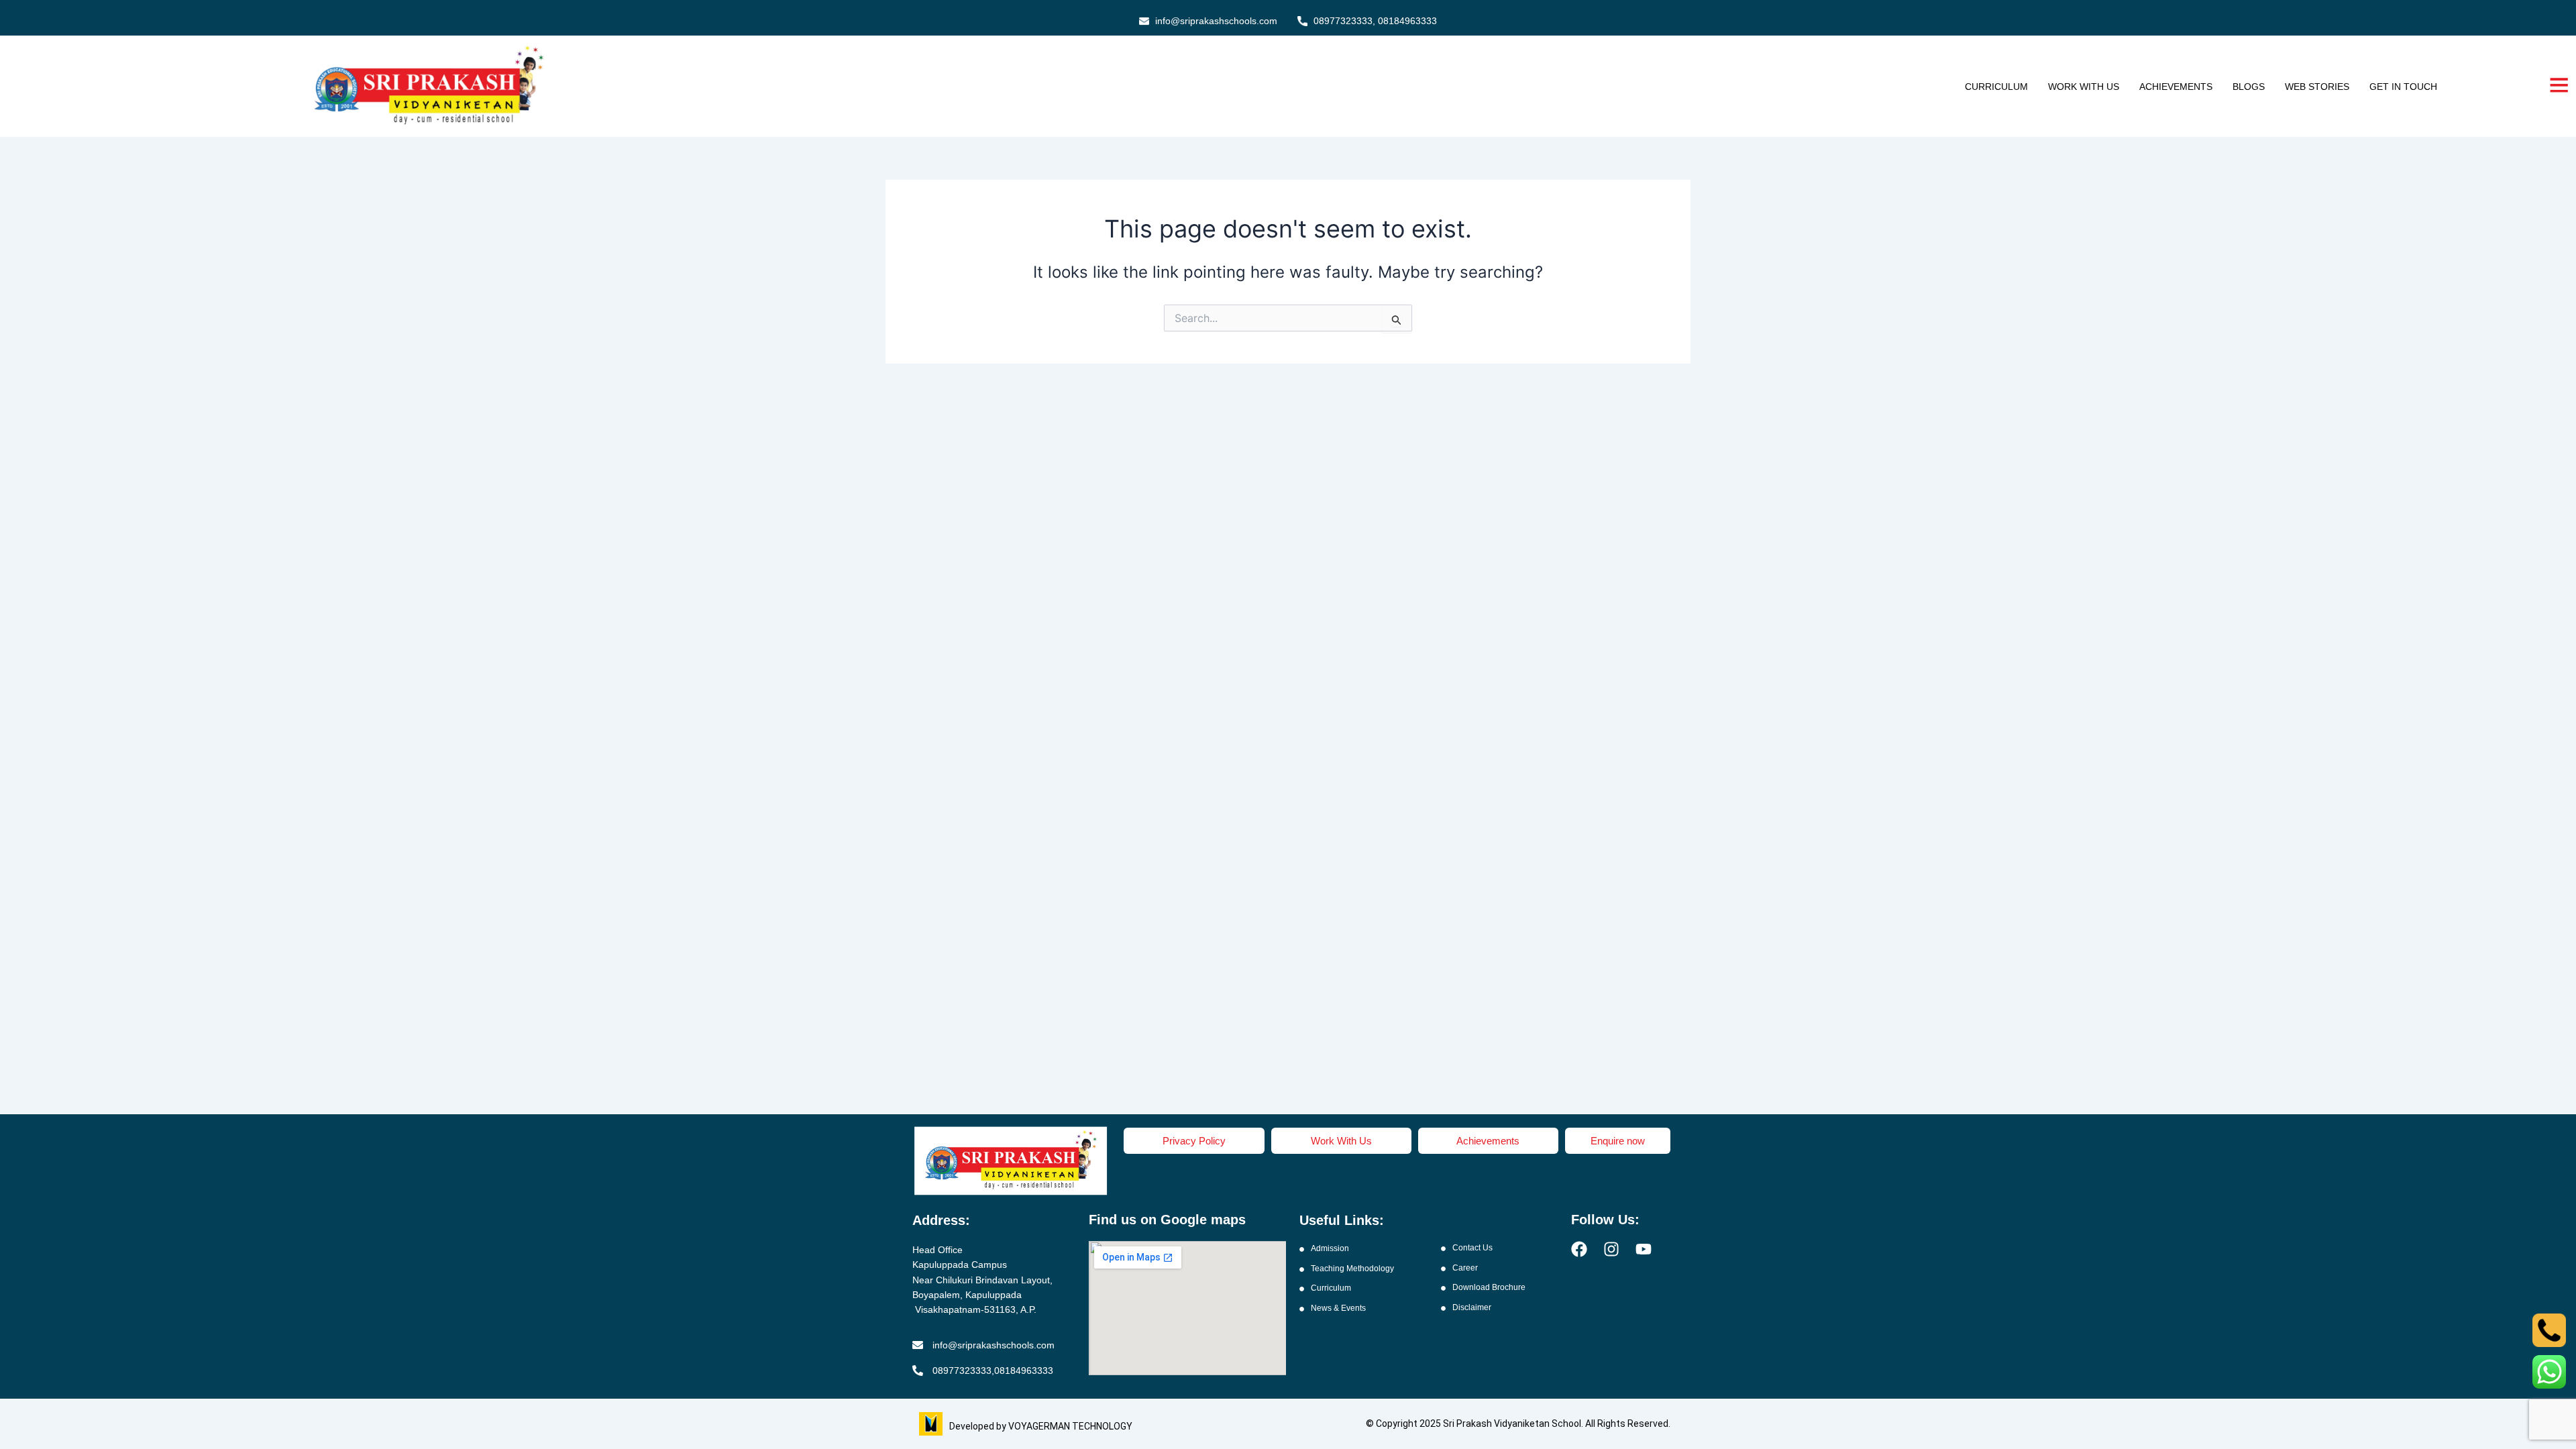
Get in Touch (2403, 87)
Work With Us (2084, 87)
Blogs (2249, 87)
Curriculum (1996, 87)
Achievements (2176, 87)
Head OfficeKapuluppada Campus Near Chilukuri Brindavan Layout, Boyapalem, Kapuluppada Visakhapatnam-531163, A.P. (982, 1280)
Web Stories (2317, 87)
